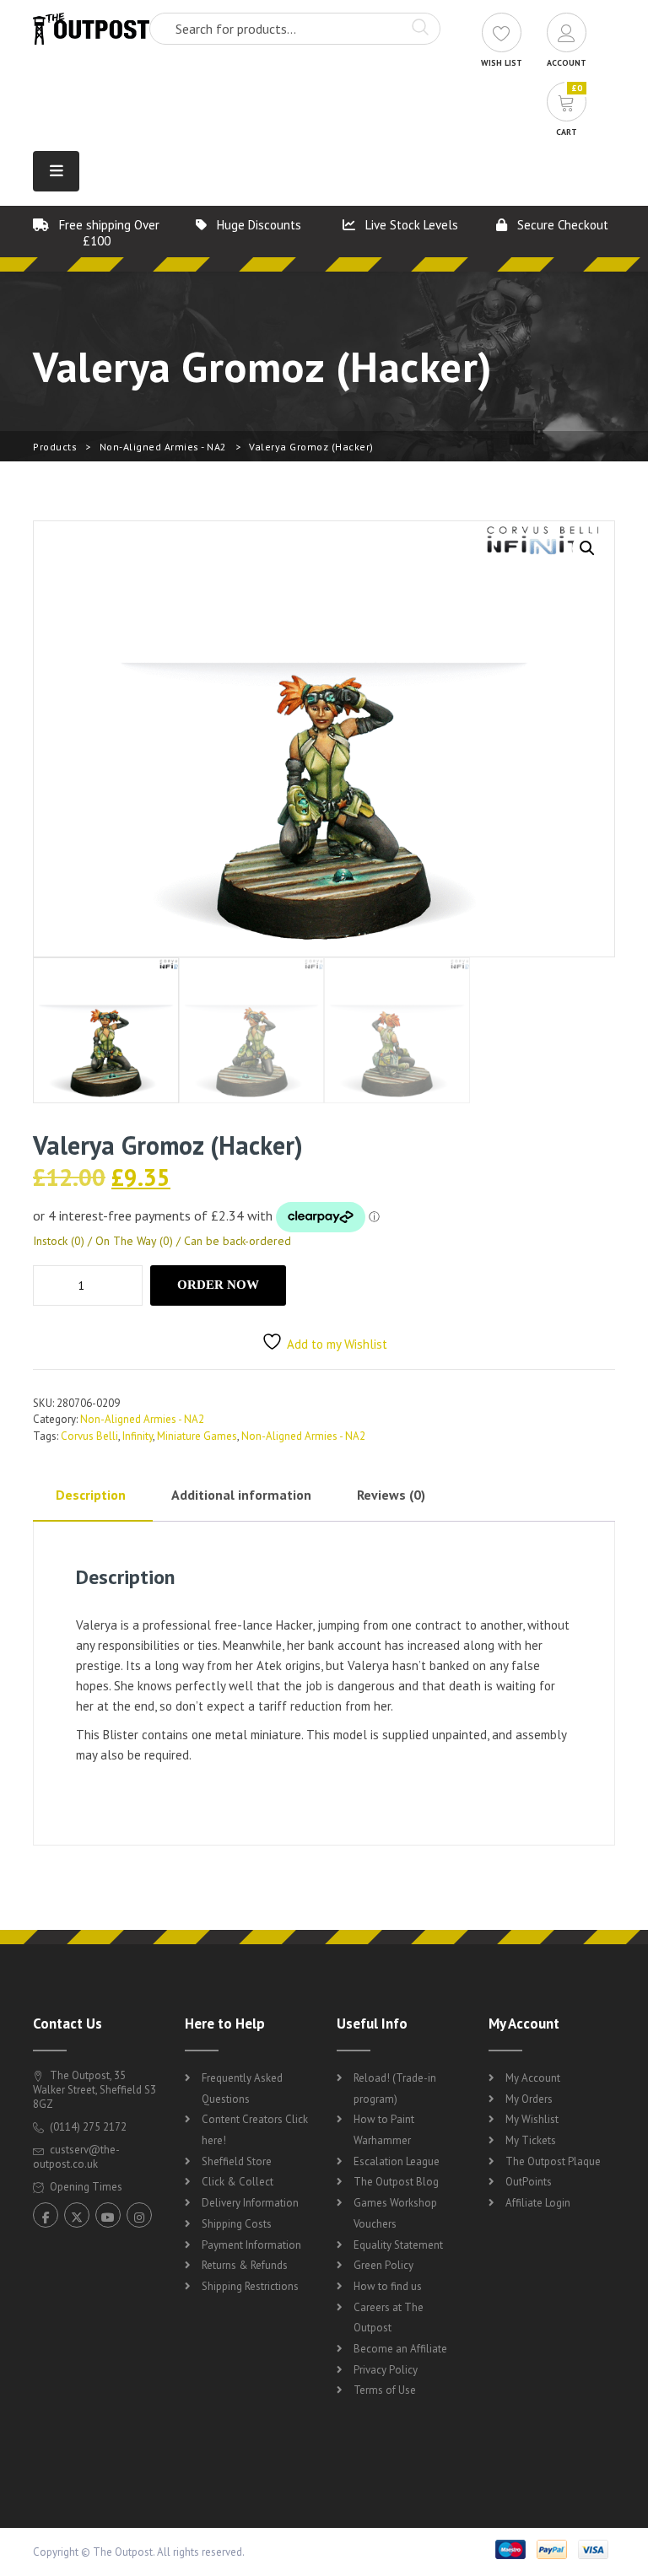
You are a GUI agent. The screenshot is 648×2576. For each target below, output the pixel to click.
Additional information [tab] (241, 1495)
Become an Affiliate (400, 2349)
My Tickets (531, 2140)
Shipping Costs (237, 2224)
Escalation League (397, 2161)
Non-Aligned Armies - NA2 (163, 447)
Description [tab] (91, 1495)
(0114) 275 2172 (87, 2127)
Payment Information (251, 2245)
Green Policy (383, 2265)
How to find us (388, 2286)
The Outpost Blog (396, 2182)
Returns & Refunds (245, 2265)
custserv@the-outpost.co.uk (76, 2157)
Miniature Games (197, 1436)
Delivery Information (250, 2203)
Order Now (218, 1285)
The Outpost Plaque (553, 2161)
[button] (587, 548)
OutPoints (529, 2182)
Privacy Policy (386, 2370)
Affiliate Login (538, 2203)
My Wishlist (532, 2119)
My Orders (529, 2099)
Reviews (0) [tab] (391, 1495)
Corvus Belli (89, 1436)
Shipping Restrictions (250, 2286)
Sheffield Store (237, 2161)
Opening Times (85, 2187)
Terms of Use (385, 2390)
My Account (533, 2078)
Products (55, 447)
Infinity (138, 1436)
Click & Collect (238, 2182)
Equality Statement (398, 2245)
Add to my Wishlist (337, 1344)
